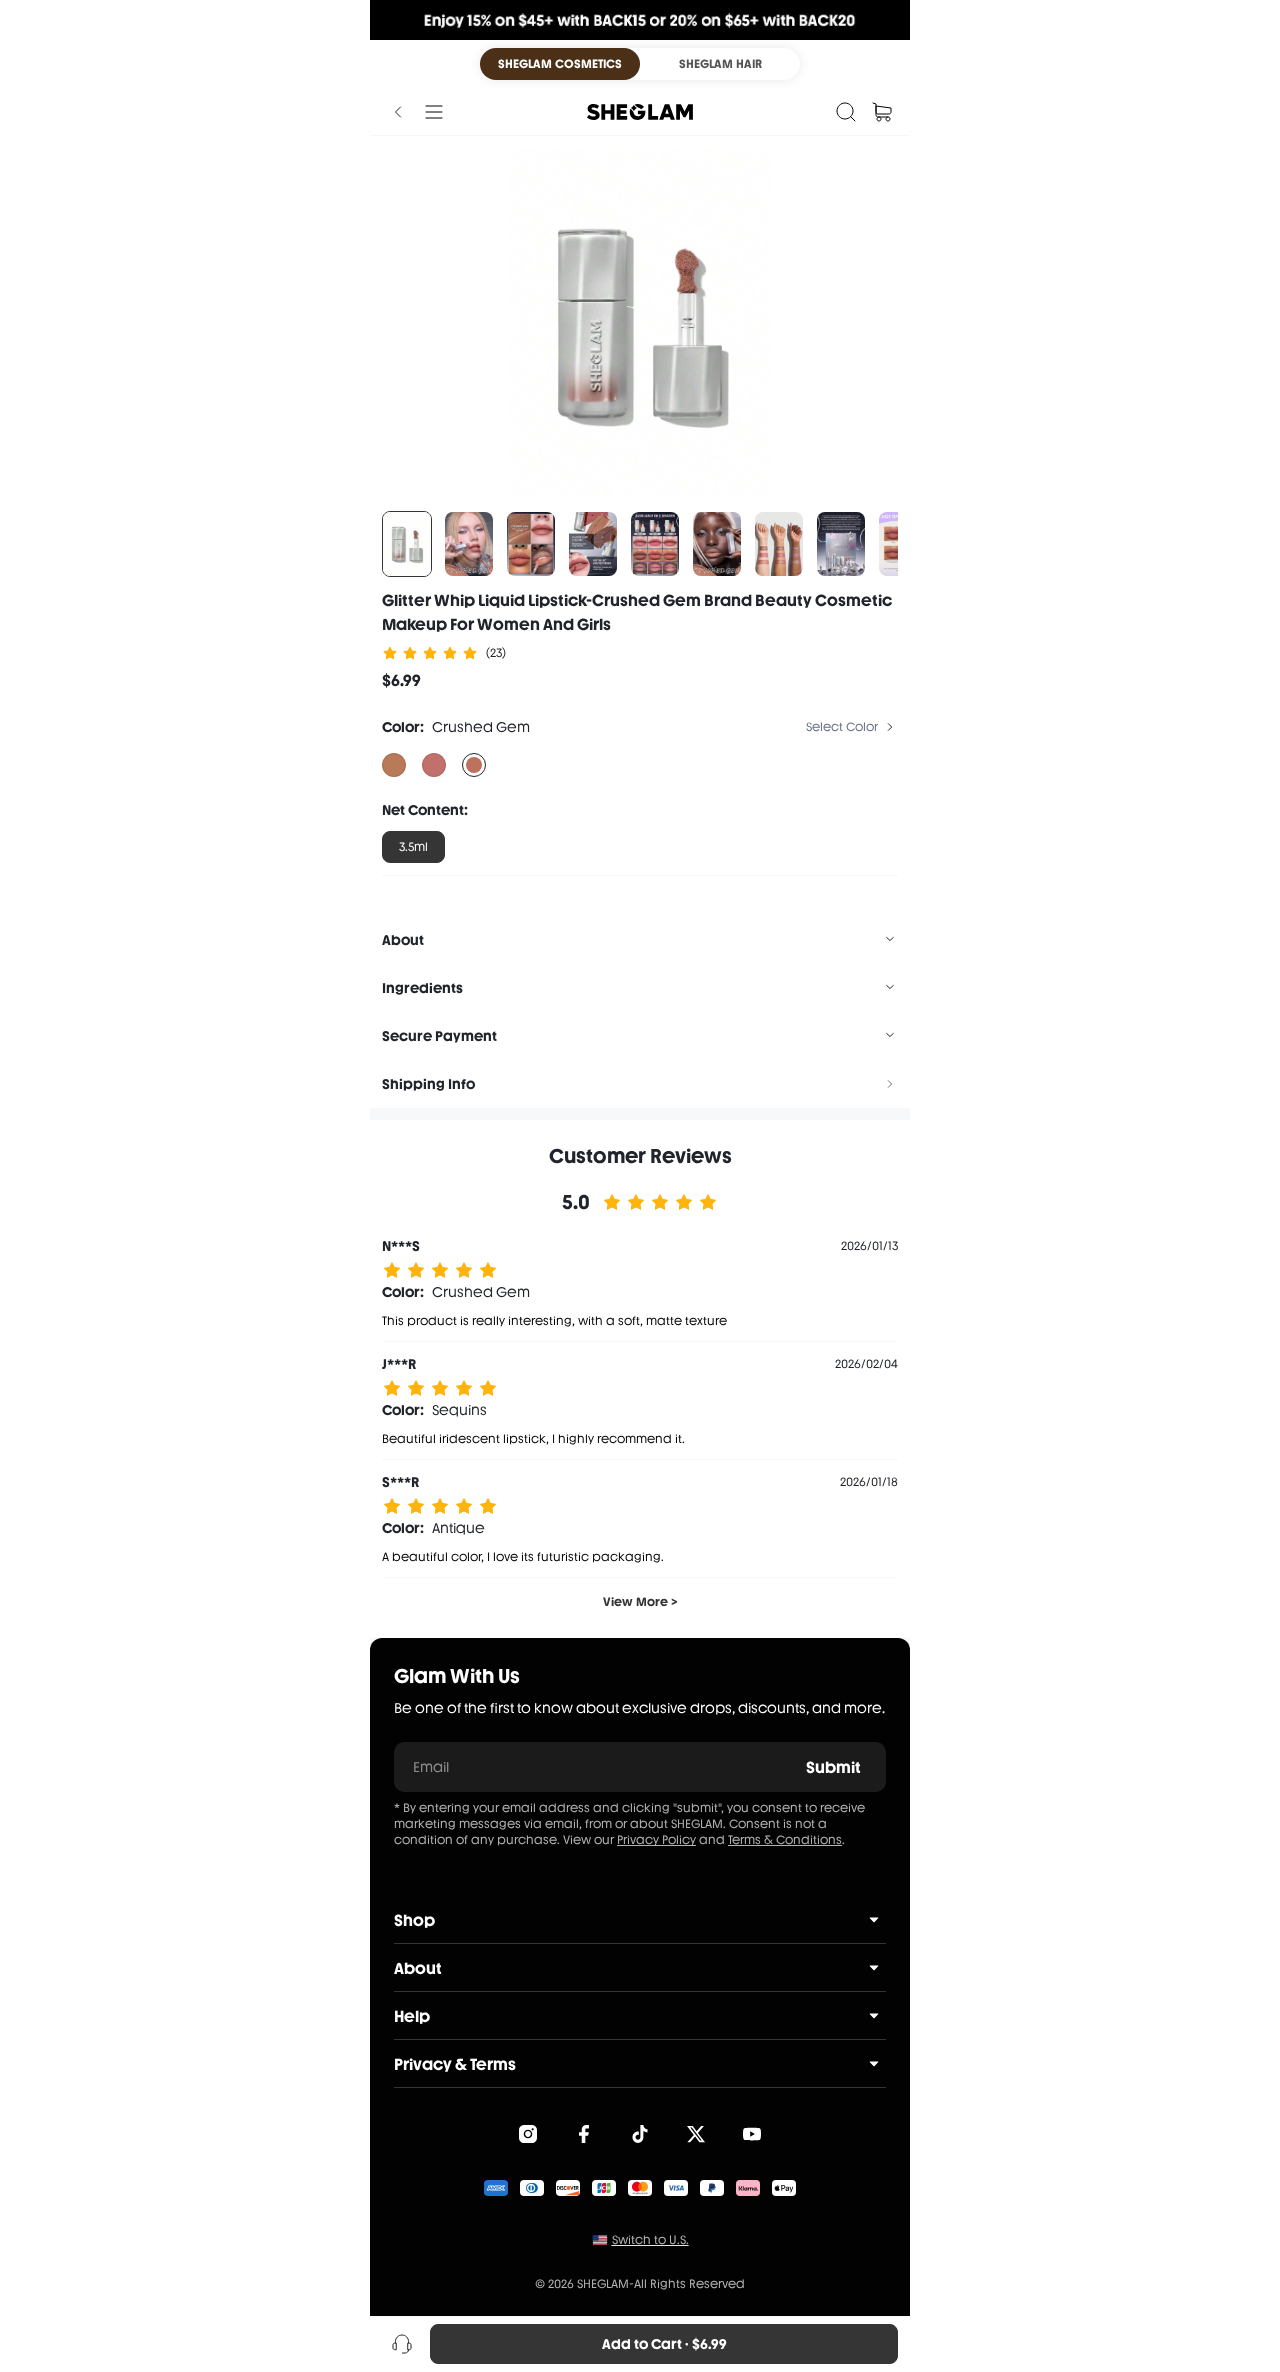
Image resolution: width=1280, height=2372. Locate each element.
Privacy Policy (656, 1840)
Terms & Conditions (785, 1840)
